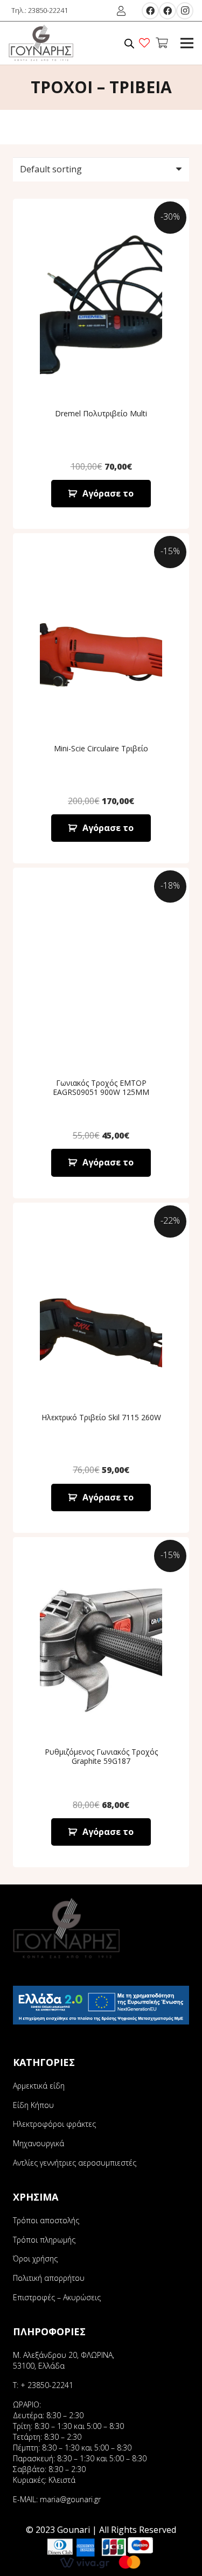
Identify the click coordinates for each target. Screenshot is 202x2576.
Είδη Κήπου (33, 2105)
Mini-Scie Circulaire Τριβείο (101, 748)
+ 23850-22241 (47, 2385)
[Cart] (162, 43)
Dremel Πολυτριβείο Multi (101, 413)
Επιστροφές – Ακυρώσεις (57, 2297)
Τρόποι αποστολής (46, 2220)
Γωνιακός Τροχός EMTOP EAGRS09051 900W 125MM (101, 1087)
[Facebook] (150, 11)
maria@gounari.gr (70, 2499)
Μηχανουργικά (39, 2143)
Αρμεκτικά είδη (39, 2086)
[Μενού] (187, 43)
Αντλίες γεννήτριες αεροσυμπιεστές (75, 2163)
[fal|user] (123, 11)
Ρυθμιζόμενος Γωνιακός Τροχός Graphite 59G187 (101, 1756)
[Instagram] (185, 11)
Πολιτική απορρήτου (49, 2278)
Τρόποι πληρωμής (44, 2240)
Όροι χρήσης (35, 2259)
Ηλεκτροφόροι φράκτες (54, 2124)
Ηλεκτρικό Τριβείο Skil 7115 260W (101, 1417)
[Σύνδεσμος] (41, 43)
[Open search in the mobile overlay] (129, 43)
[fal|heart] (147, 43)
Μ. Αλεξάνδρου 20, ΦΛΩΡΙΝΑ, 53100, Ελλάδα (64, 2360)
